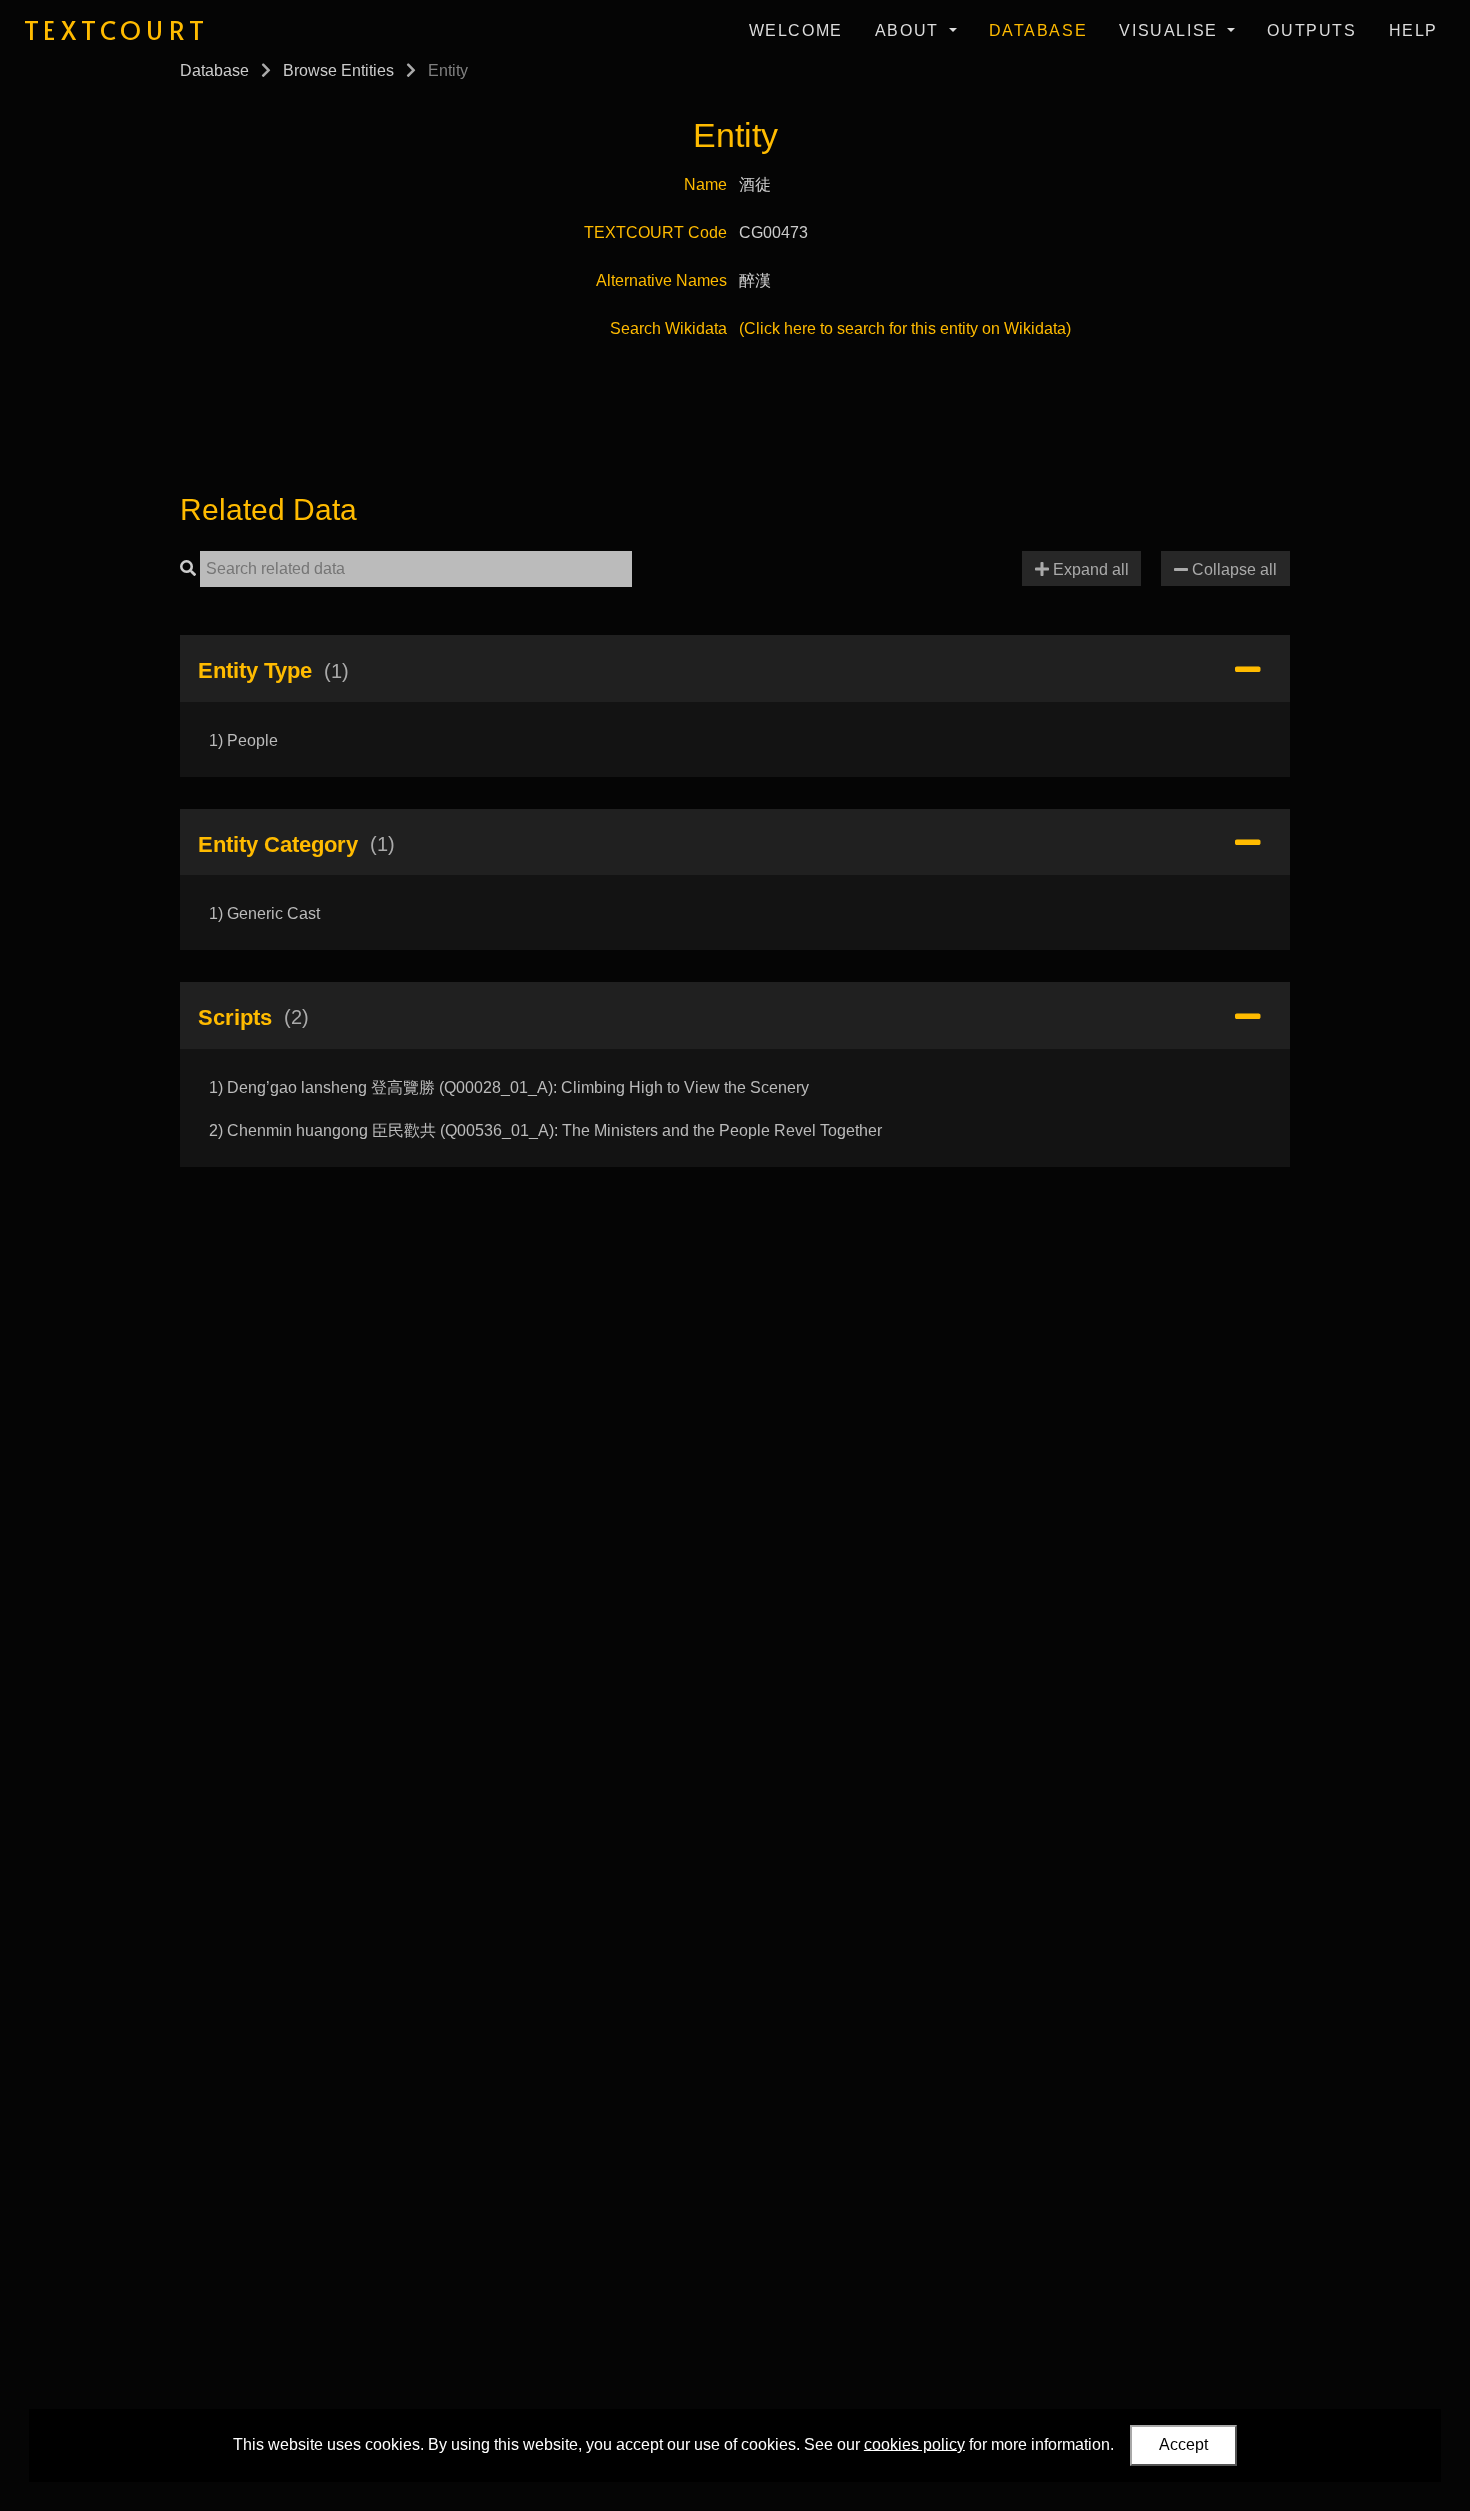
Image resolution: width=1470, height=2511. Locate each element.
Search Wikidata (668, 328)
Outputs (1311, 30)
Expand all (1089, 569)
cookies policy (914, 2443)
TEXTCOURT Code (655, 232)
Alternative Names (661, 280)
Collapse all (1232, 569)
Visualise (1171, 30)
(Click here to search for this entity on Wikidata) (905, 328)
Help (1413, 30)
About (910, 30)
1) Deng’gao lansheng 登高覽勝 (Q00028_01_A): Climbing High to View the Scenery (509, 1087)
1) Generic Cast (264, 913)
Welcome (796, 30)
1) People (243, 740)
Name (705, 184)
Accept (1183, 2444)
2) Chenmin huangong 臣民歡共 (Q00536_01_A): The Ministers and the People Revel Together (545, 1130)
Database (1038, 30)
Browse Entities (338, 70)
